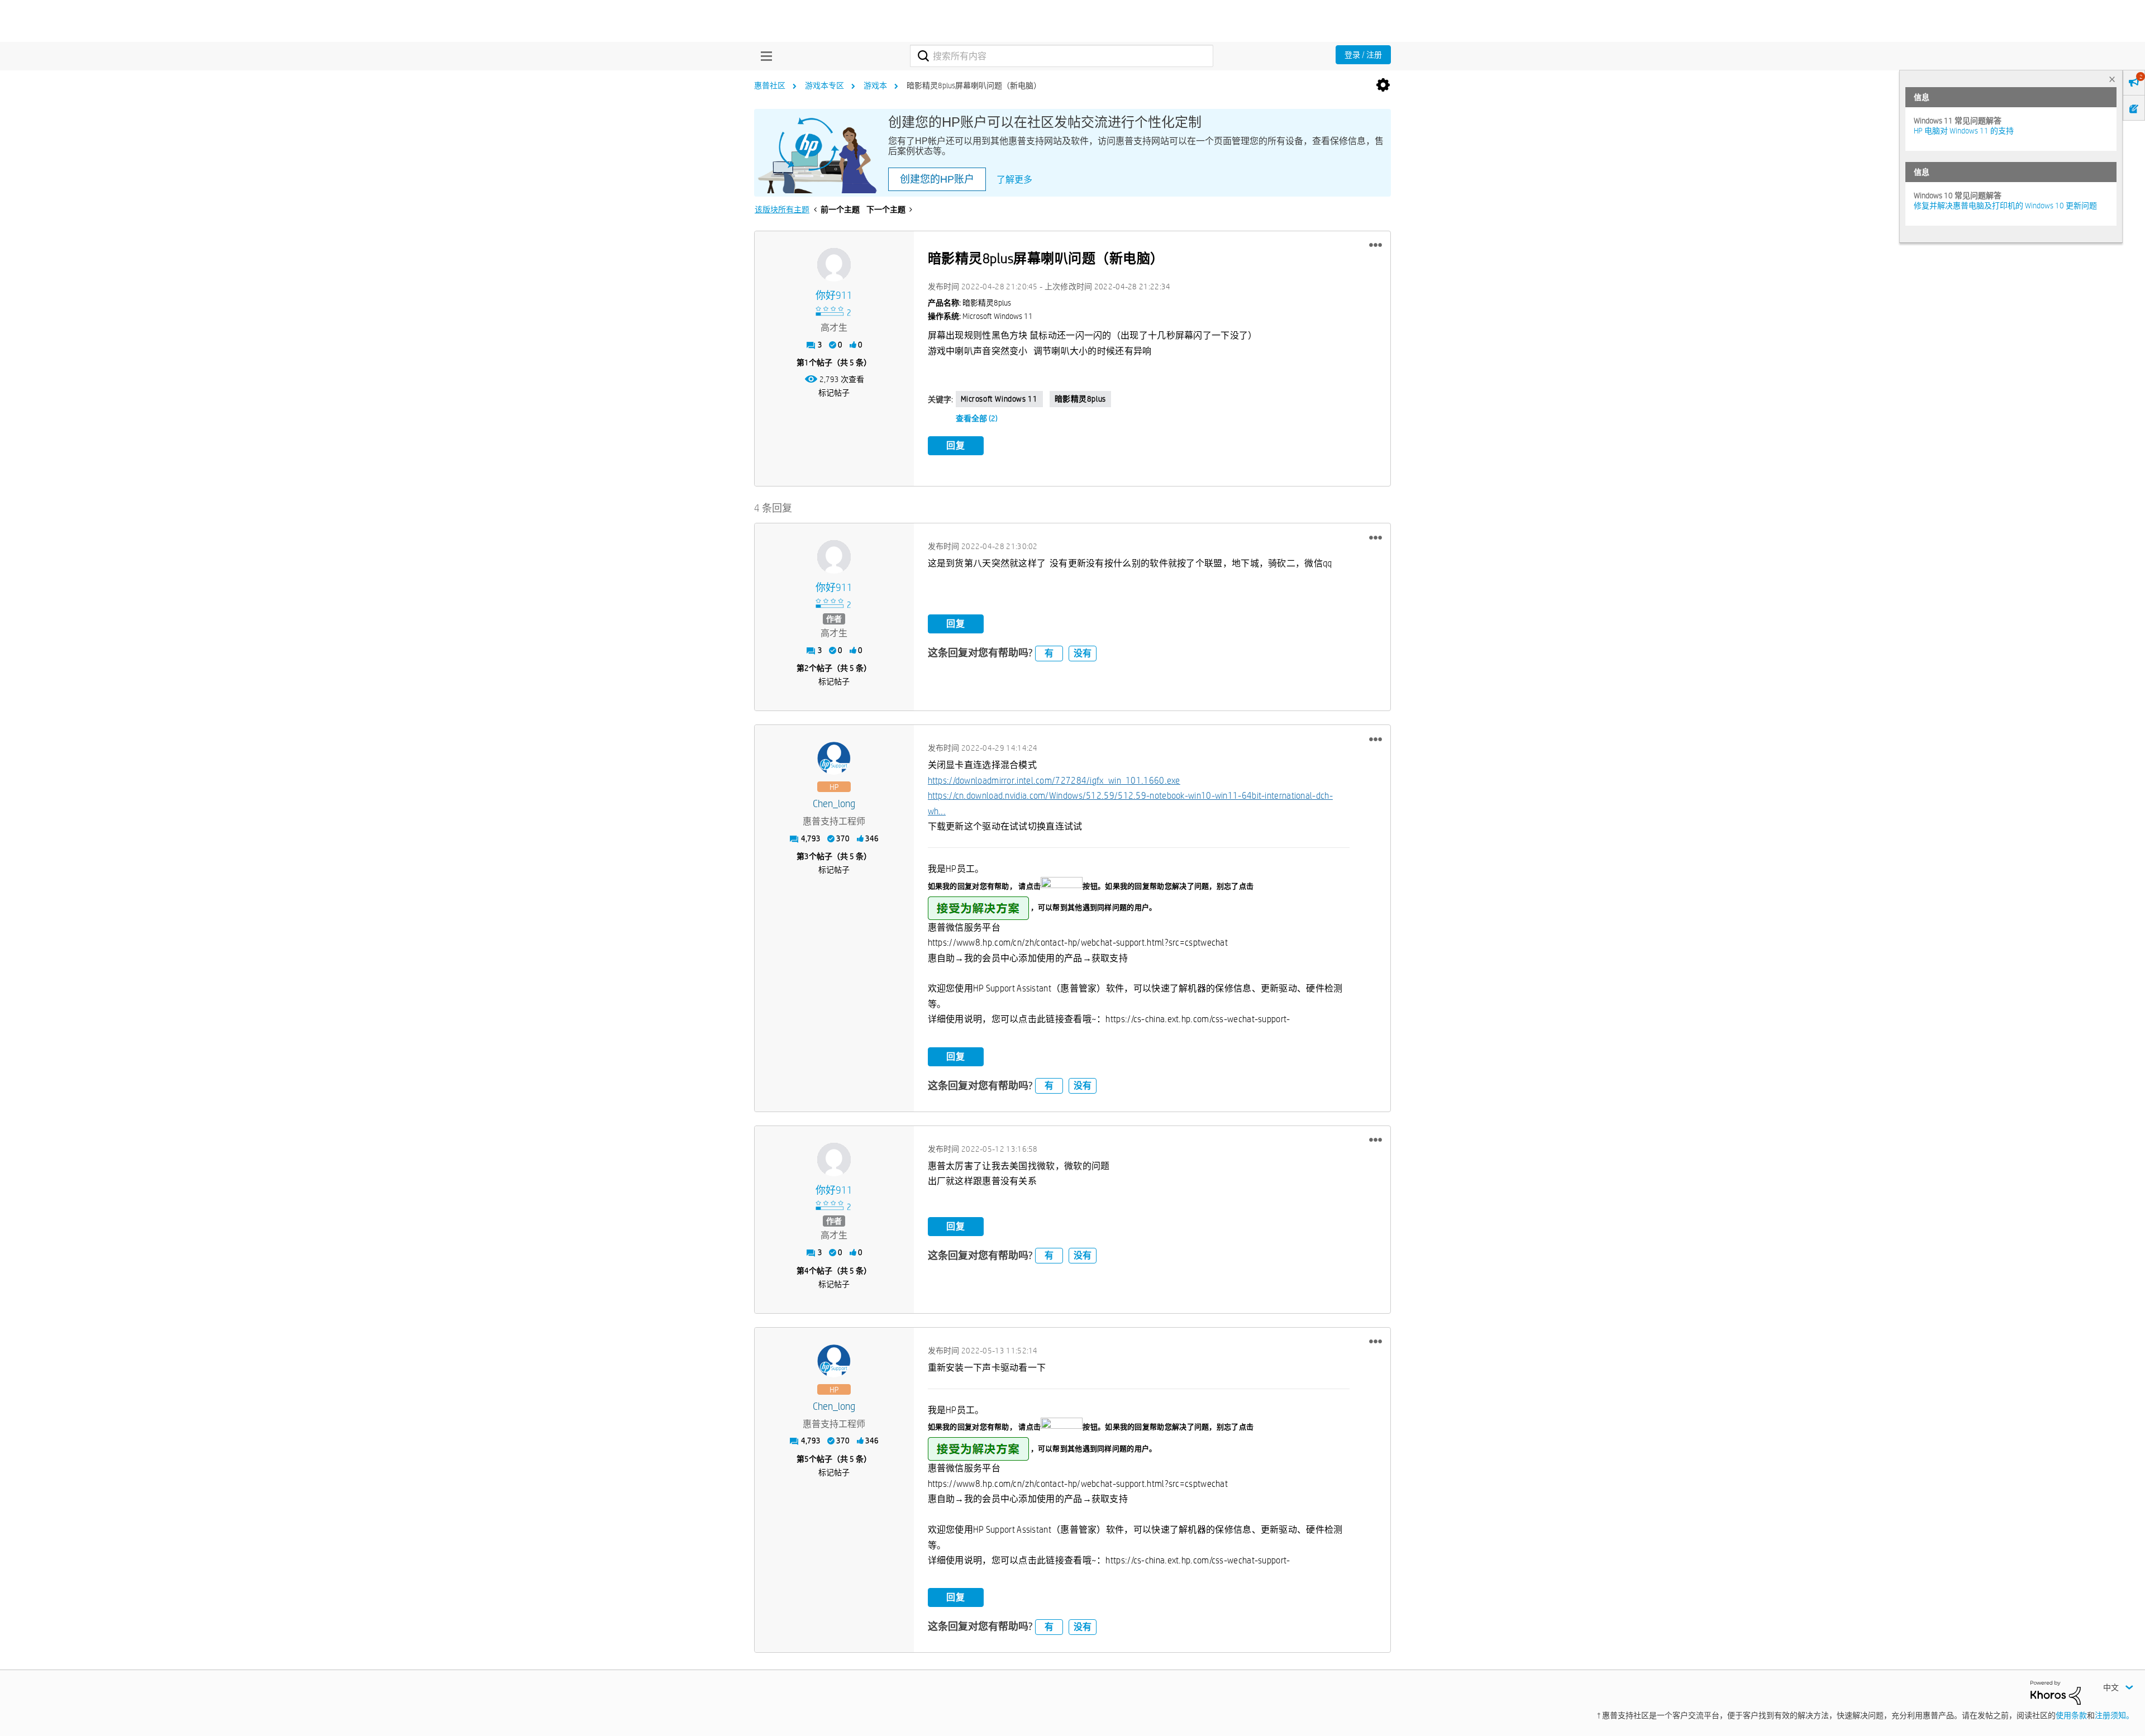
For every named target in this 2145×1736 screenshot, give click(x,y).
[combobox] (1062, 56)
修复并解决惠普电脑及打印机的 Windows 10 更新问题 (2005, 206)
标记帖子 (834, 393)
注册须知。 (2114, 1715)
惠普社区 (770, 85)
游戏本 (875, 85)
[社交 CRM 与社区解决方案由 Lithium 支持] (2056, 1692)
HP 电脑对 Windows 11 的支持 (1964, 131)
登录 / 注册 (1363, 55)
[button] (1376, 245)
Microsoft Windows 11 (999, 399)
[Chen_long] (834, 759)
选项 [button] (1383, 85)
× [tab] (2112, 79)
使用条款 (2071, 1715)
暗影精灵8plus (1080, 399)
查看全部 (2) (977, 418)
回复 (956, 445)
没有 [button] (1083, 653)
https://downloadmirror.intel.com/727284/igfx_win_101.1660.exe (1054, 781)
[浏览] (764, 56)
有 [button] (1049, 653)
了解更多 (1014, 180)
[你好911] (834, 265)
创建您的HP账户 (937, 179)
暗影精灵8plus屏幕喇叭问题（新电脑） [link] (974, 85)
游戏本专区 (824, 85)
